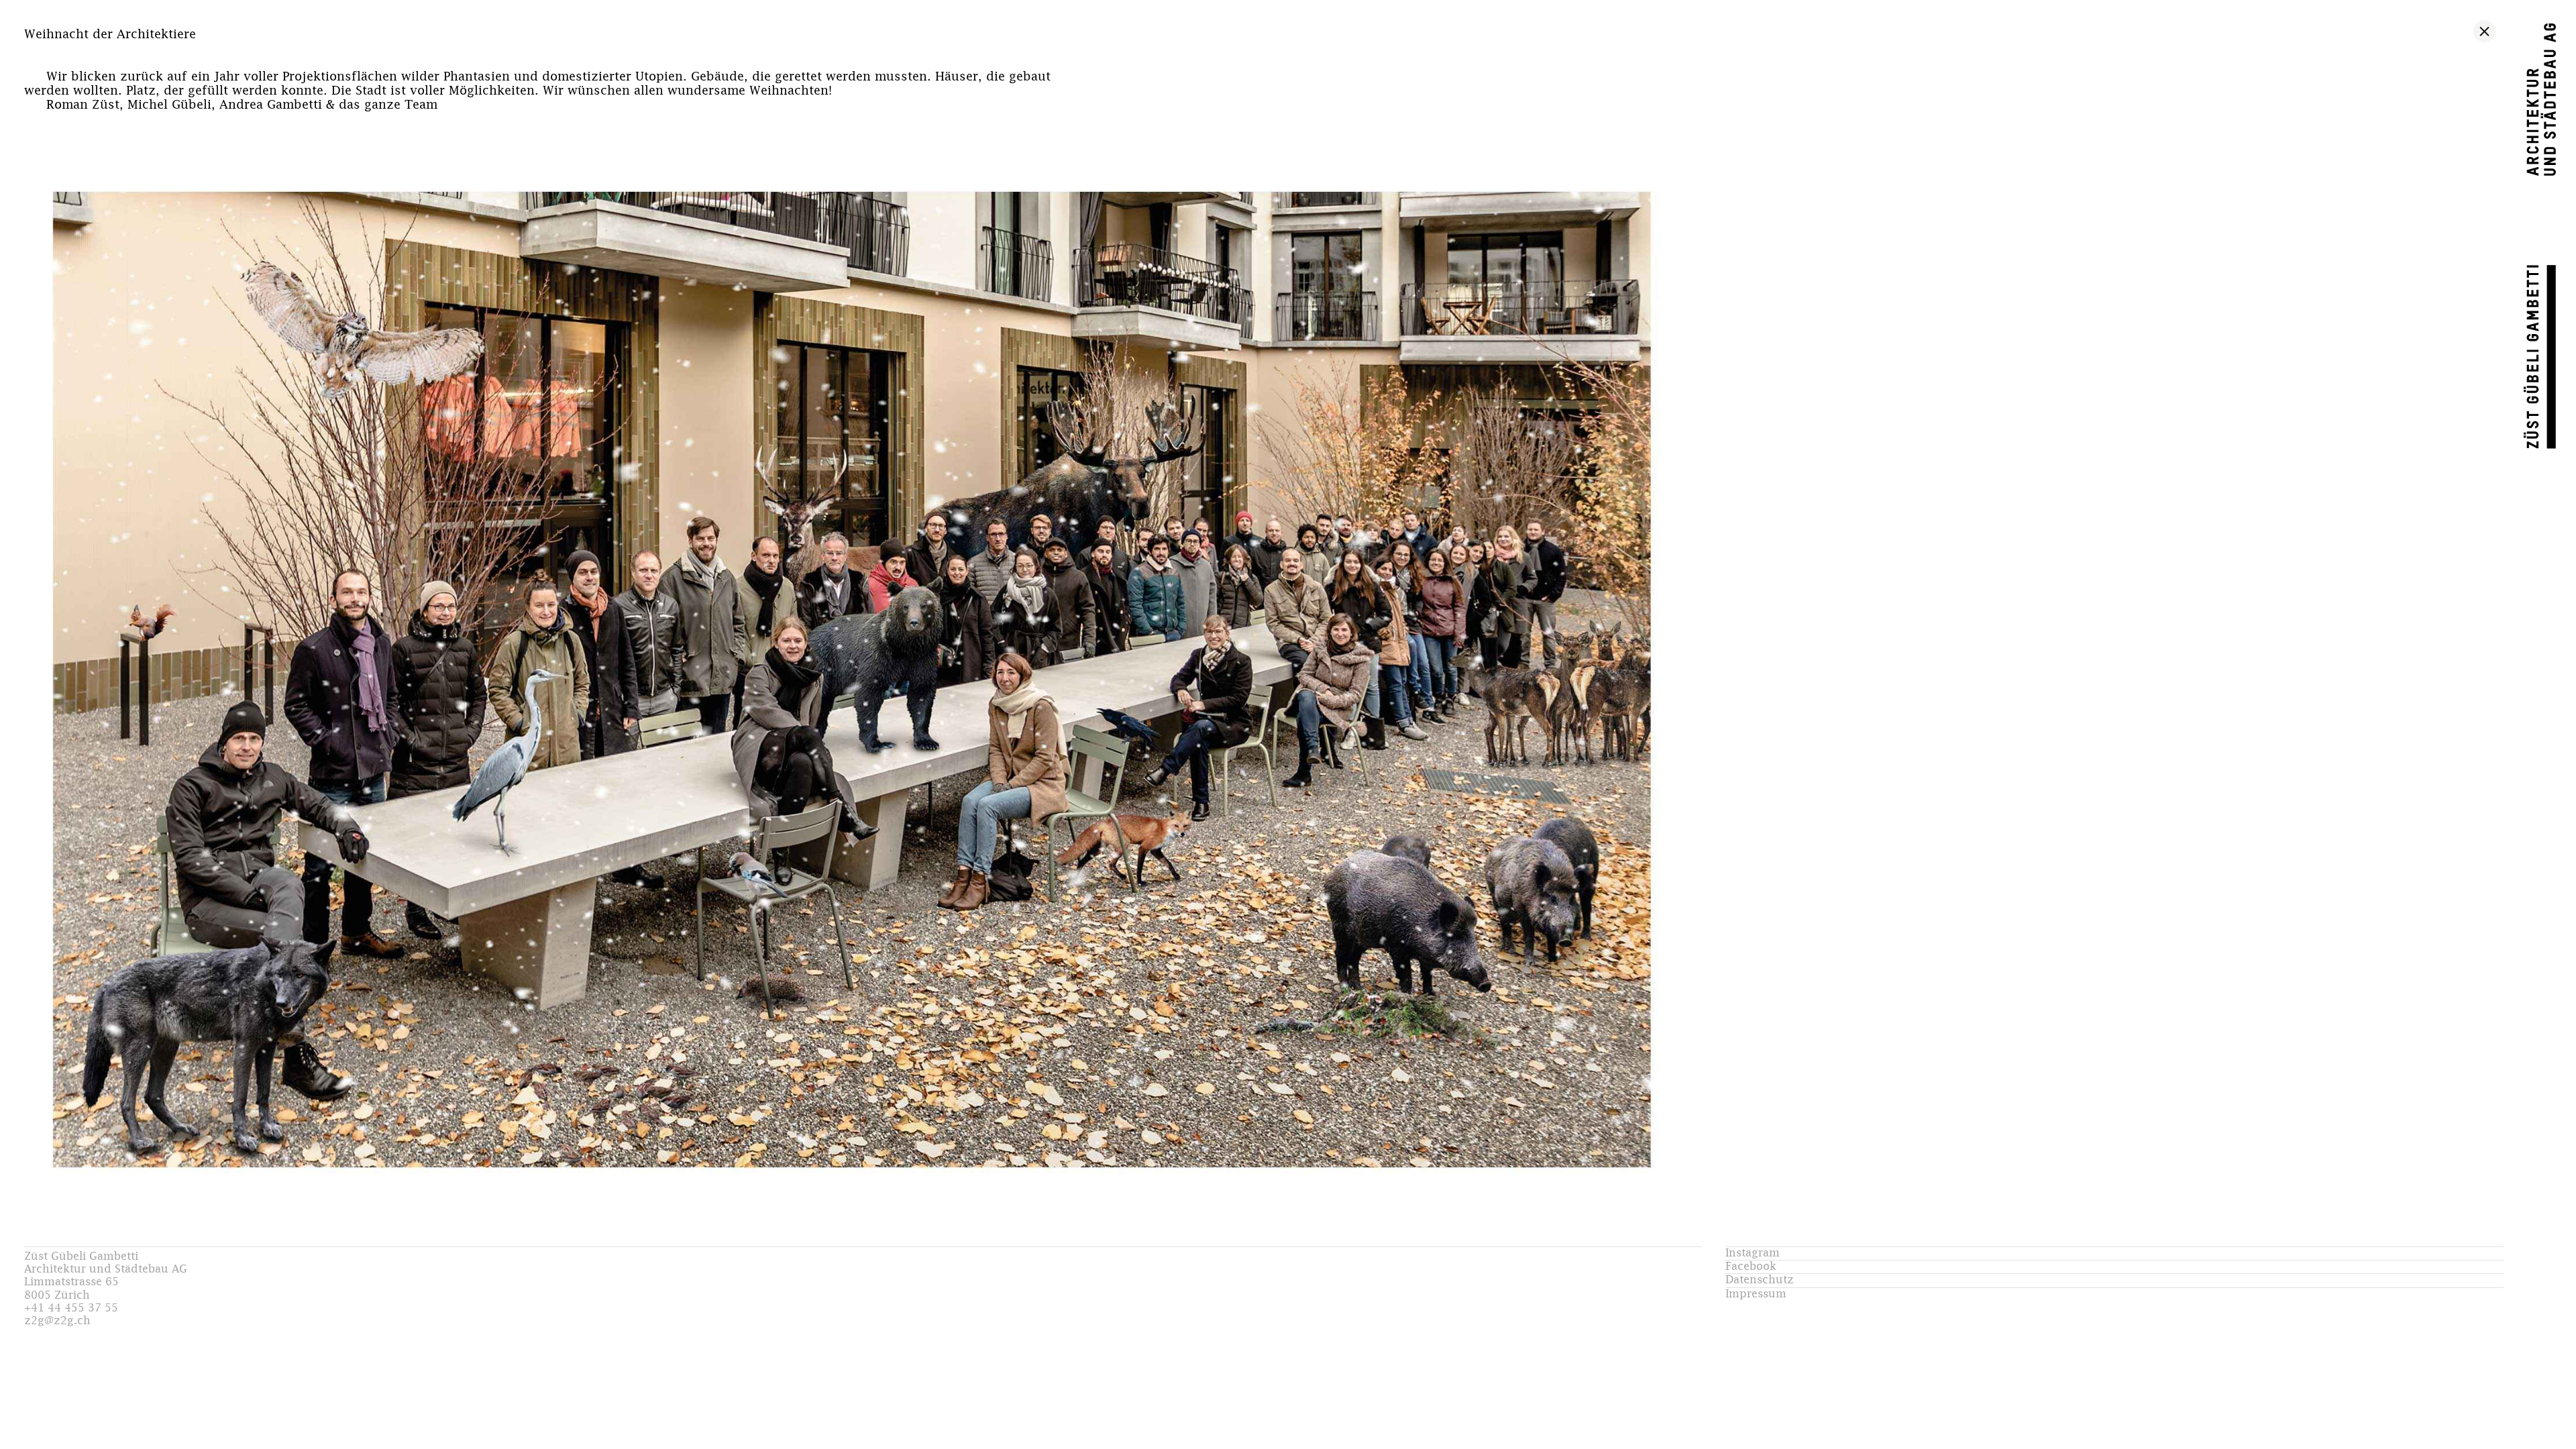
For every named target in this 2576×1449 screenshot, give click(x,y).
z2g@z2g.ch (57, 1321)
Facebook (1751, 1267)
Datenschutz (1760, 1280)
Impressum (1756, 1294)
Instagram (1753, 1253)
